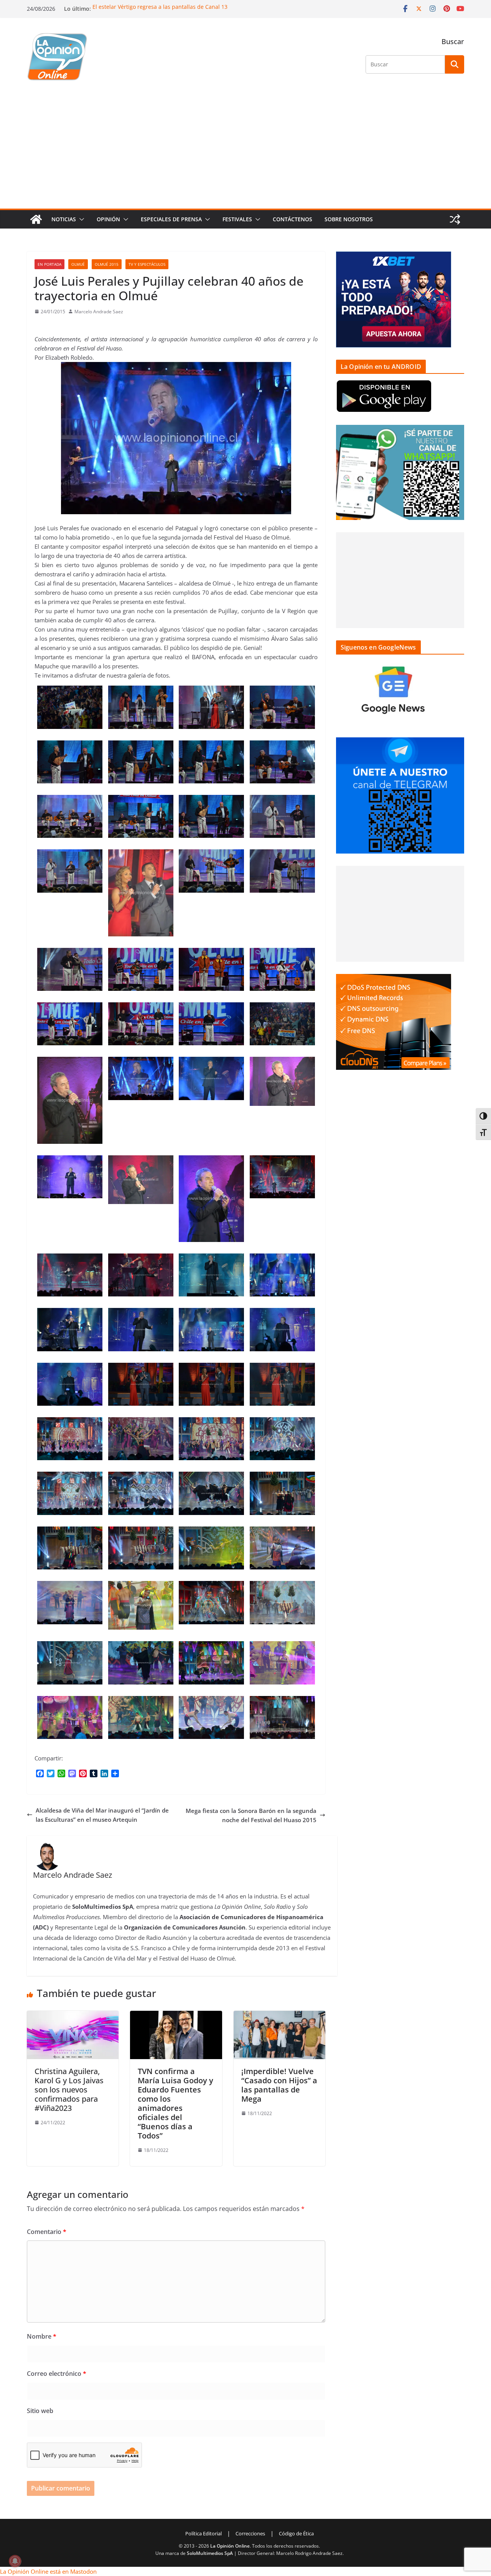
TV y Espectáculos (147, 264)
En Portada (49, 264)
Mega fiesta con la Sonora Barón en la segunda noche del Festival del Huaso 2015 (251, 1815)
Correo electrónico (57, 2374)
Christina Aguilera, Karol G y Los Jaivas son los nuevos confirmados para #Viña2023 (69, 2090)
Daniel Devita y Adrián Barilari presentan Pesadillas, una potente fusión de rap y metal (204, 7)
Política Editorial (203, 2533)
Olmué (78, 264)
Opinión (108, 219)
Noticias (64, 219)
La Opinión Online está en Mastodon (48, 2571)
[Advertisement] (245, 151)
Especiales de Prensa (171, 219)
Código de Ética (296, 2533)
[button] (80, 219)
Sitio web (40, 2411)
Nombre (42, 2336)
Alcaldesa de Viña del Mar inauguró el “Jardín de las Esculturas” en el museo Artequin (102, 1815)
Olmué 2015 (107, 264)
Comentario (47, 2232)
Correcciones (250, 2533)
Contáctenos (292, 219)
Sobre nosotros (349, 219)
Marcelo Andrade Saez (99, 312)
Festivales (237, 219)
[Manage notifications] (15, 2561)
